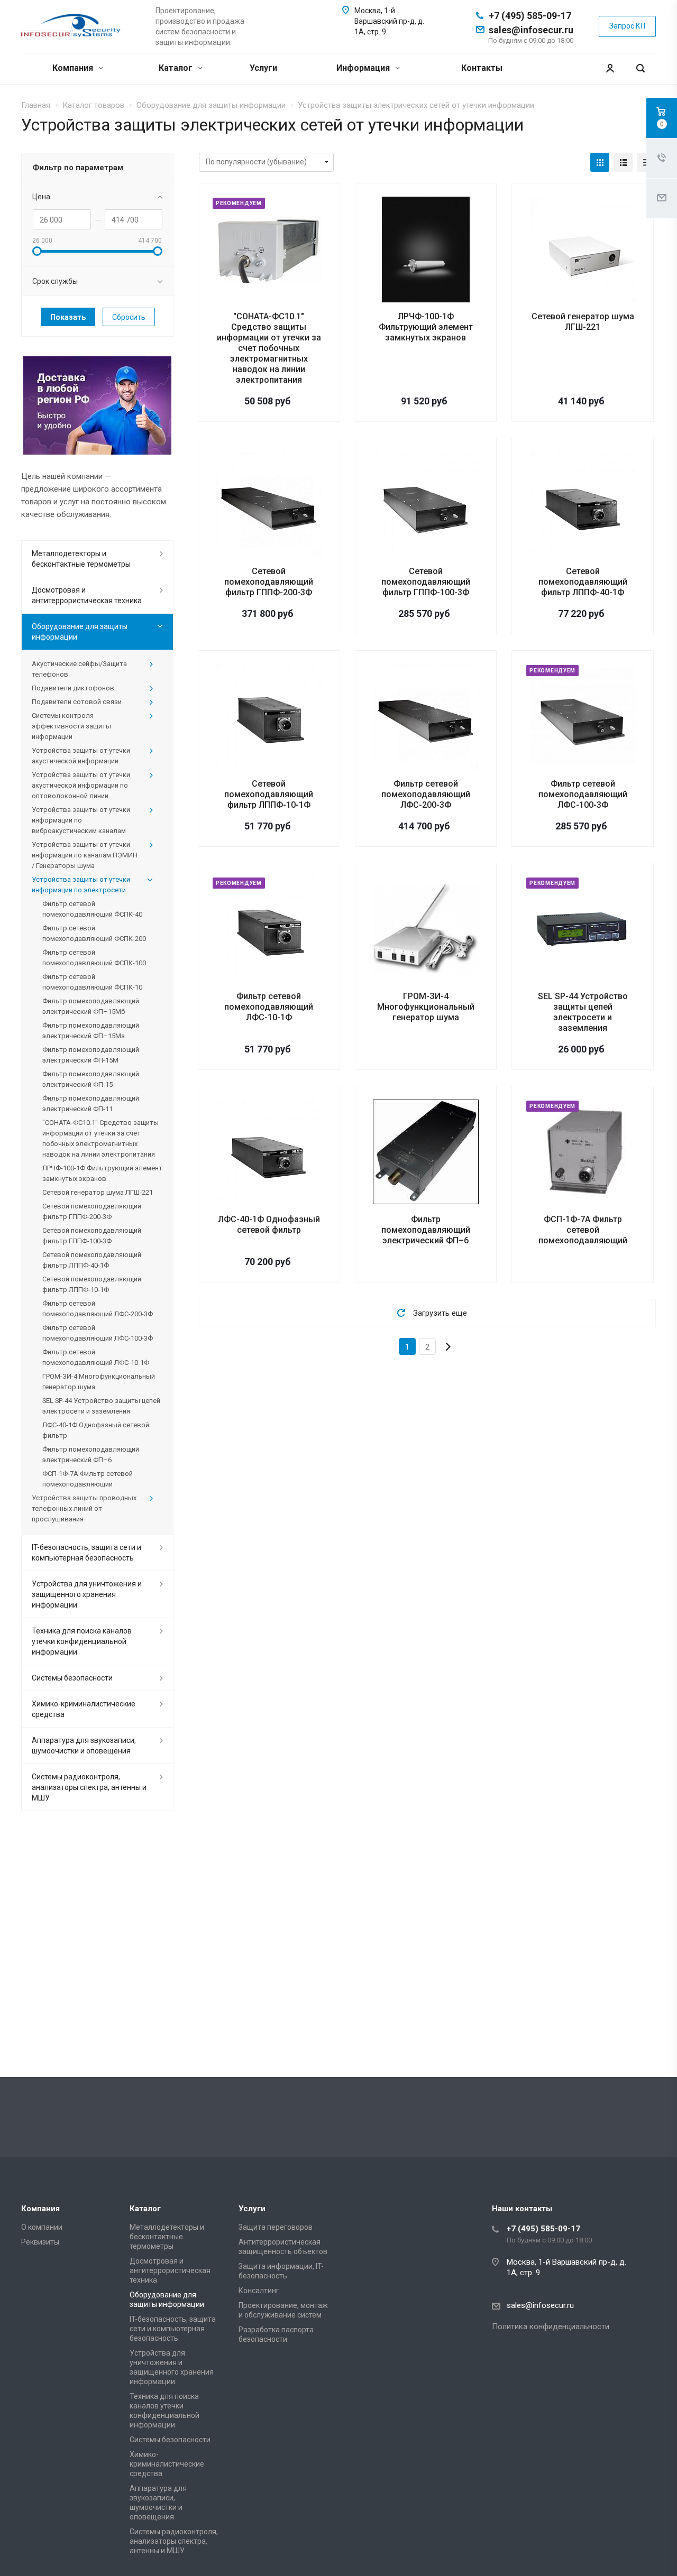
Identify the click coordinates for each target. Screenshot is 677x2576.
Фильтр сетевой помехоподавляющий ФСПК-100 (94, 958)
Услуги (263, 68)
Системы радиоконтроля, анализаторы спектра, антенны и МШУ (89, 1787)
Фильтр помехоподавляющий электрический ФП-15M (91, 1055)
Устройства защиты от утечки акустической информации (81, 756)
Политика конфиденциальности (551, 2326)
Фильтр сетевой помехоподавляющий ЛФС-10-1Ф (269, 1007)
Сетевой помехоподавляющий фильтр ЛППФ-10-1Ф (269, 794)
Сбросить (129, 317)
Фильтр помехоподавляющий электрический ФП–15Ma (91, 1031)
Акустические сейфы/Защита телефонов (79, 669)
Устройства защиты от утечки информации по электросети (81, 885)
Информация (364, 68)
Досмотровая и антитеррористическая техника (87, 595)
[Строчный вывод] (623, 162)
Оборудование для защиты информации (80, 632)
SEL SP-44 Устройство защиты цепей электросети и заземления (583, 1012)
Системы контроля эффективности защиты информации (71, 726)
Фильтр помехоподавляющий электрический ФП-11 (91, 1104)
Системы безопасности (72, 1678)
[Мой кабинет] (610, 68)
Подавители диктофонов (73, 688)
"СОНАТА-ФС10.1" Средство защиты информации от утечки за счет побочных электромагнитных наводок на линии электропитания (269, 348)
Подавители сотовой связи (77, 702)
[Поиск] (641, 68)
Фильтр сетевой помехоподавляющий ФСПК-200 (94, 933)
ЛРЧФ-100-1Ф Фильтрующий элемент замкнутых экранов (426, 327)
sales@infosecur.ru (531, 30)
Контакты (482, 68)
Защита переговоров (276, 2227)
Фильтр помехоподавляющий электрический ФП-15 (91, 1079)
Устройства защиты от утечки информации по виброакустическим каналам (81, 820)
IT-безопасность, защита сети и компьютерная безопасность (86, 1553)
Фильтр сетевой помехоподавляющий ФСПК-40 (92, 909)
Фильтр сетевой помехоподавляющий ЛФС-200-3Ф (426, 794)
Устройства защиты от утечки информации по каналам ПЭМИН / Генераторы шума (85, 855)
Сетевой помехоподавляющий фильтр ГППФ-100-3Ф (426, 582)
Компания (74, 68)
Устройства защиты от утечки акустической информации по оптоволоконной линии (81, 785)
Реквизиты (40, 2242)
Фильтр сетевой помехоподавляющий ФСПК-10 (92, 982)
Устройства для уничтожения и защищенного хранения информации (87, 1594)
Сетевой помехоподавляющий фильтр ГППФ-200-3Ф (269, 582)
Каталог (177, 68)
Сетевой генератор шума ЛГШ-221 (583, 322)
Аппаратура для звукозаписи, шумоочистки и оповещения (84, 1746)
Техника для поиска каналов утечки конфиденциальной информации (82, 1641)
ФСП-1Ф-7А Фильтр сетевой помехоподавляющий (583, 1230)
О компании (42, 2227)
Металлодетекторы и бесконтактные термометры (81, 559)
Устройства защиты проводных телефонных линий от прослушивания (84, 1508)
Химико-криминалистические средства (84, 1709)
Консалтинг (259, 2291)
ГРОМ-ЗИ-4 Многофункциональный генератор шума (426, 1007)
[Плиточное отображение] (600, 162)
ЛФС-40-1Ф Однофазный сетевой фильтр (269, 1225)
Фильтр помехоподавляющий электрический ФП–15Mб (91, 1006)
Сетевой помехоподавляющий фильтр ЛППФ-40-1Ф (583, 582)
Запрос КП (627, 26)
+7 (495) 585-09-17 (530, 16)
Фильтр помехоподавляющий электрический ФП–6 (426, 1230)
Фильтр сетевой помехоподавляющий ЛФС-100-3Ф (583, 794)
